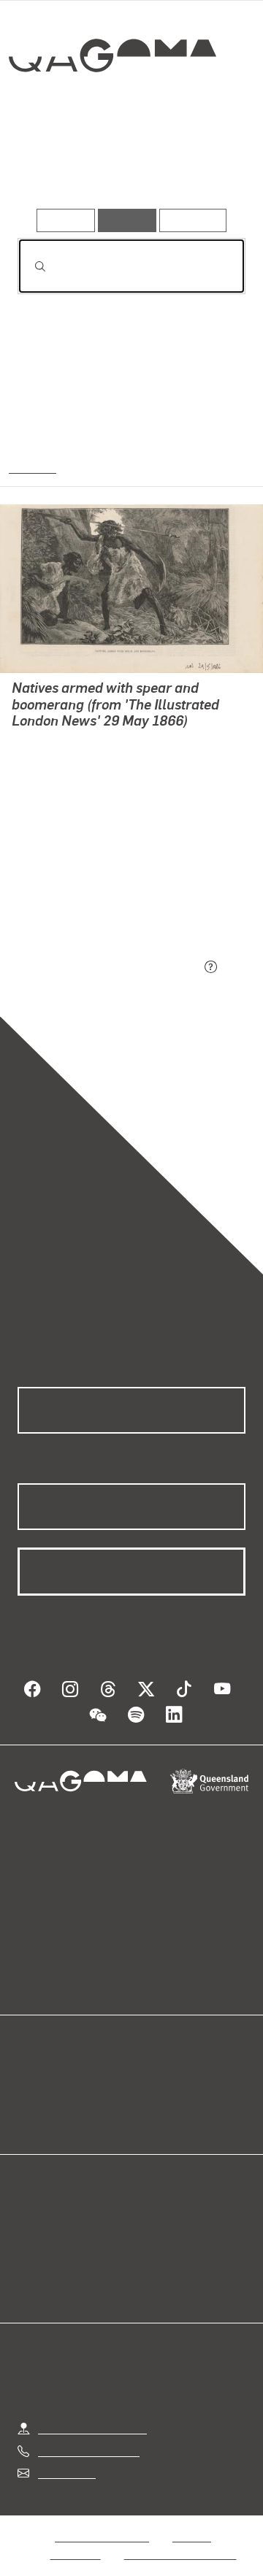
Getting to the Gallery (92, 2411)
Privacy (191, 2519)
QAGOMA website (64, 2081)
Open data (43, 2063)
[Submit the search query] (28, 266)
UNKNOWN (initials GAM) (77, 743)
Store (31, 2098)
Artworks (50, 166)
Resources (193, 220)
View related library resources (95, 886)
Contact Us (66, 2455)
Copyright (76, 2536)
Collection (115, 109)
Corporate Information (180, 2536)
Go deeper (207, 166)
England (31, 466)
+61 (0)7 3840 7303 (88, 2433)
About (153, 2081)
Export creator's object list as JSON (109, 968)
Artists (126, 166)
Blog (149, 2063)
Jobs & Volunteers (102, 2519)
